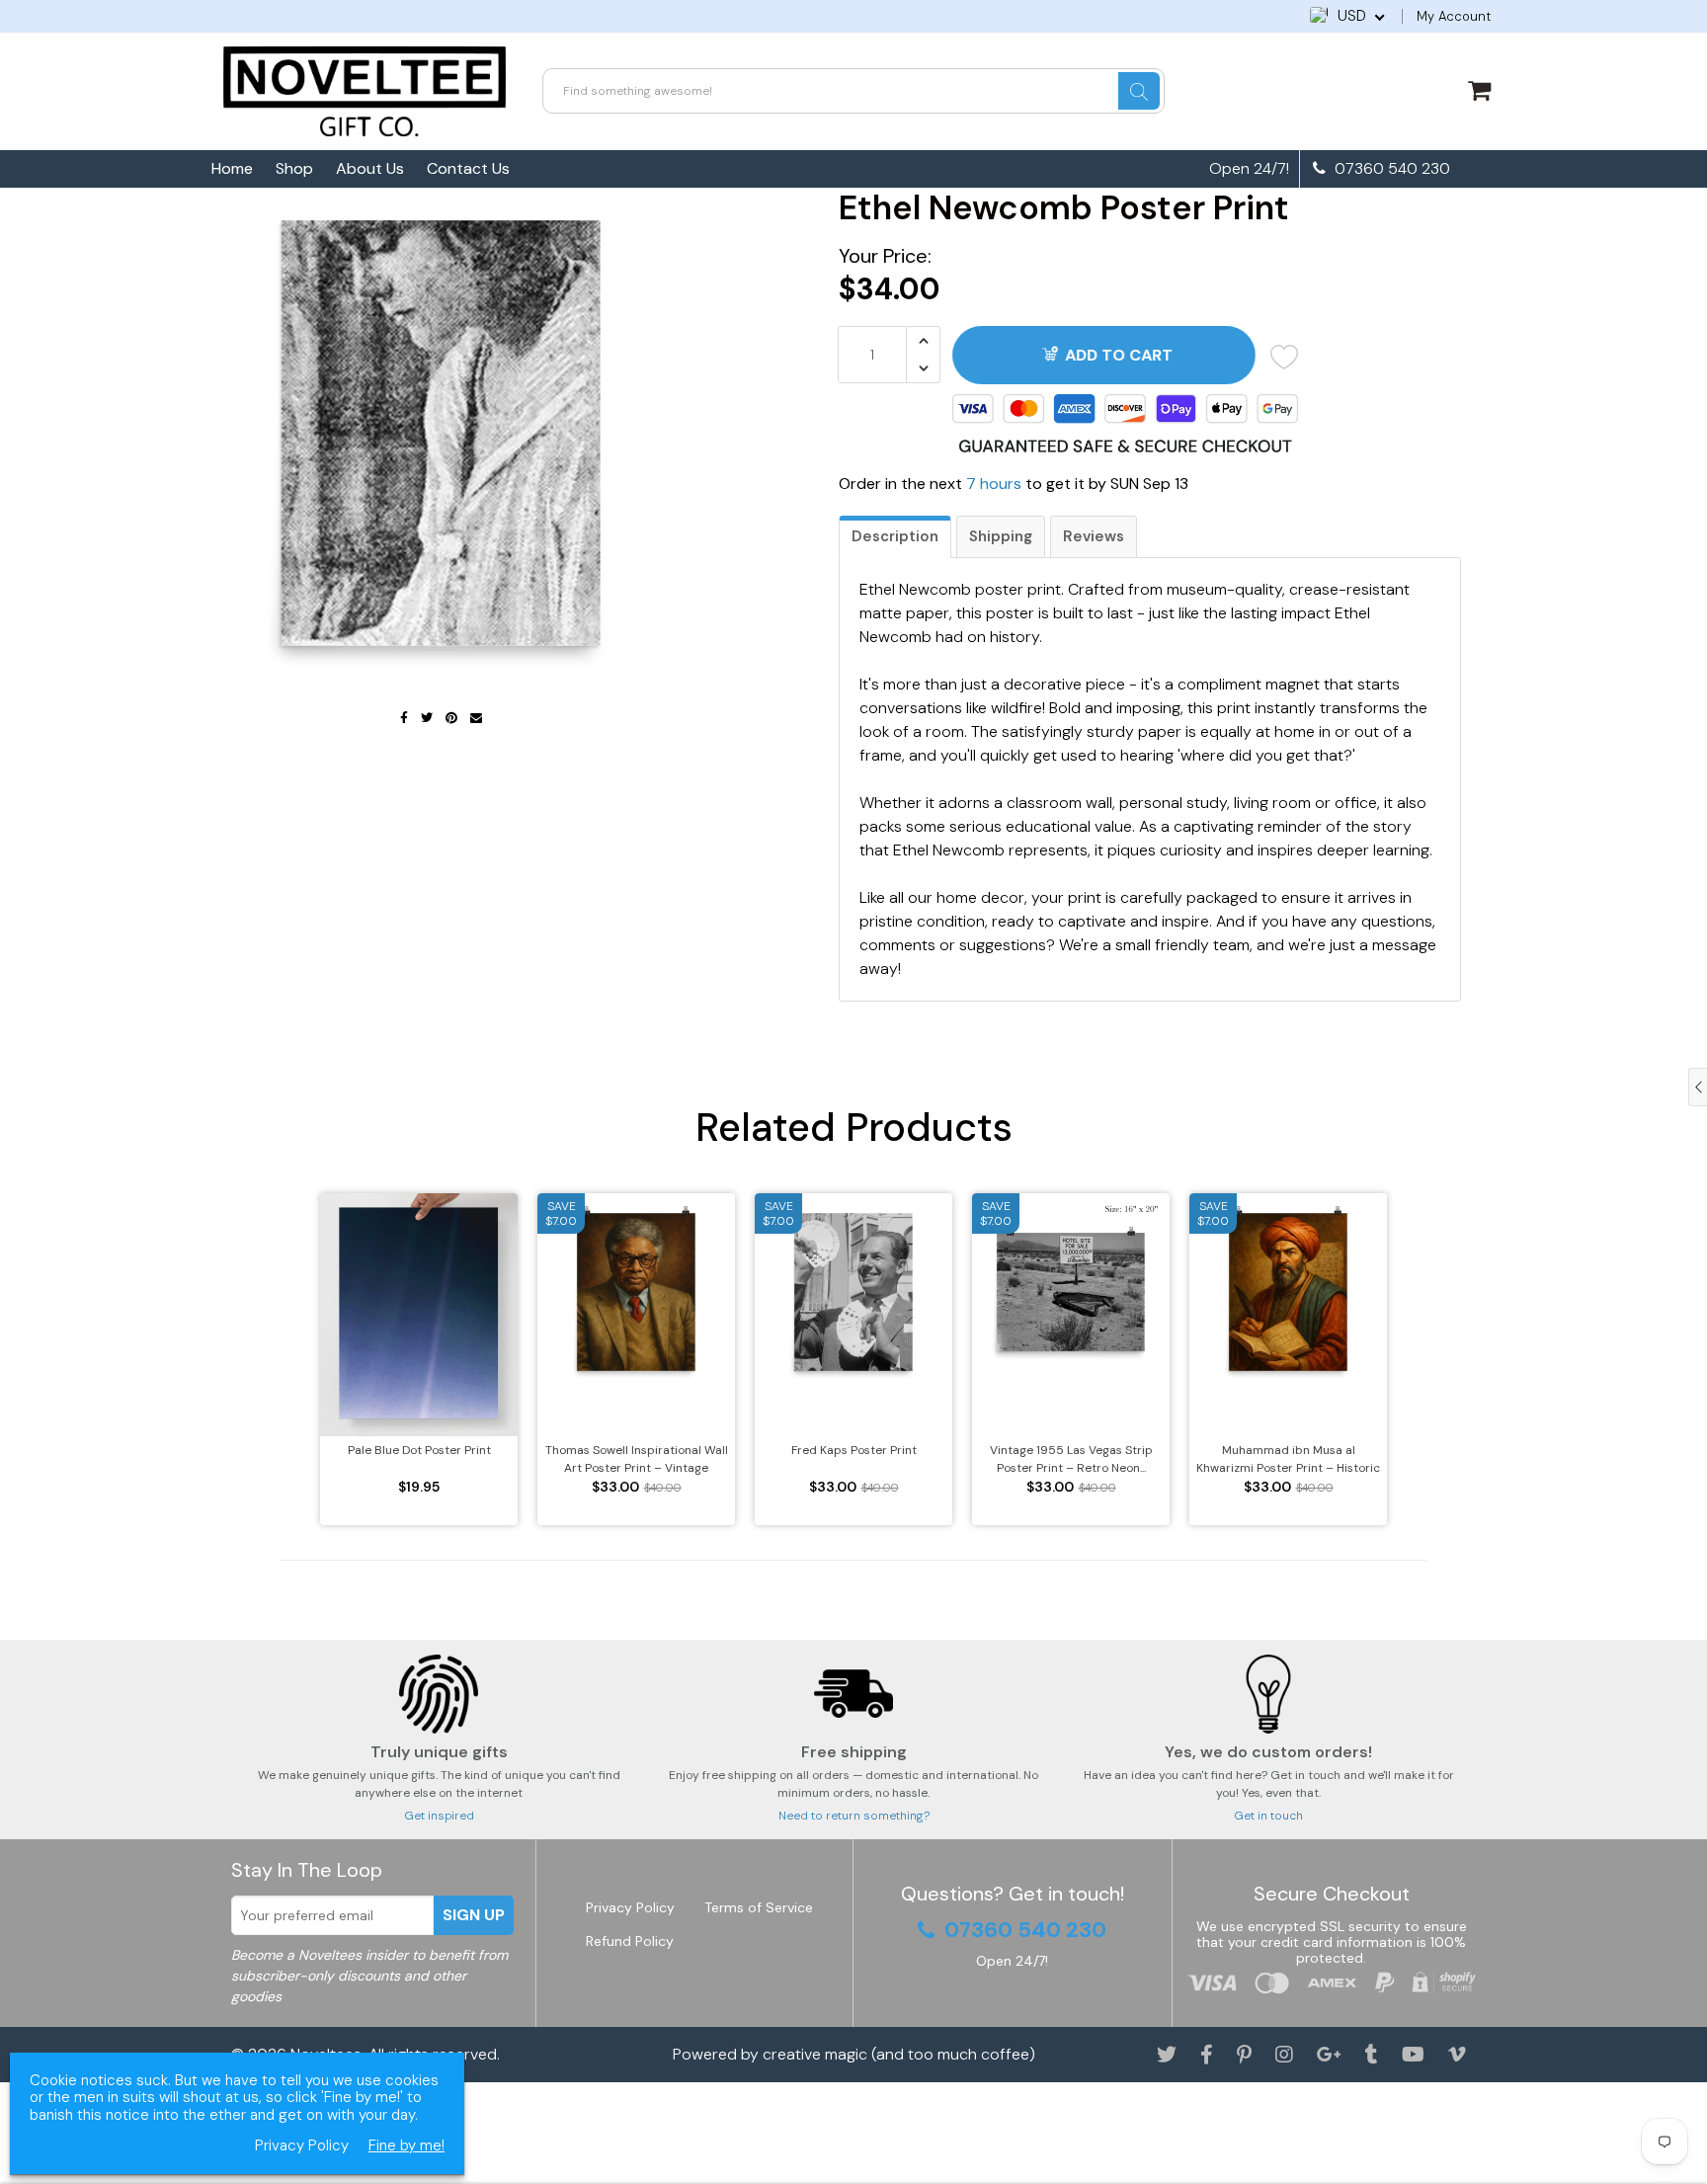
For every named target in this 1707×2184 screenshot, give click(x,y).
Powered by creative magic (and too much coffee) (854, 2054)
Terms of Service (759, 1907)
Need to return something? (854, 1816)
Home (232, 168)
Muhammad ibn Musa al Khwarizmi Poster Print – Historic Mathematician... (1288, 1459)
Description (895, 536)
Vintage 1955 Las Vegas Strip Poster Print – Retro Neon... (1071, 1459)
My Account (1454, 16)
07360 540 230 (1390, 169)
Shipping (1001, 536)
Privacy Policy (630, 1907)
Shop (294, 168)
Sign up (474, 1915)
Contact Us (468, 168)
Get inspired (439, 1816)
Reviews (1094, 536)
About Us (370, 168)
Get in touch (1268, 1816)
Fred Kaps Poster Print (854, 1450)
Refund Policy (630, 1941)
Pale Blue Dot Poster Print (419, 1450)
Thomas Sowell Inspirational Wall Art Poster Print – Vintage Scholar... (637, 1459)
